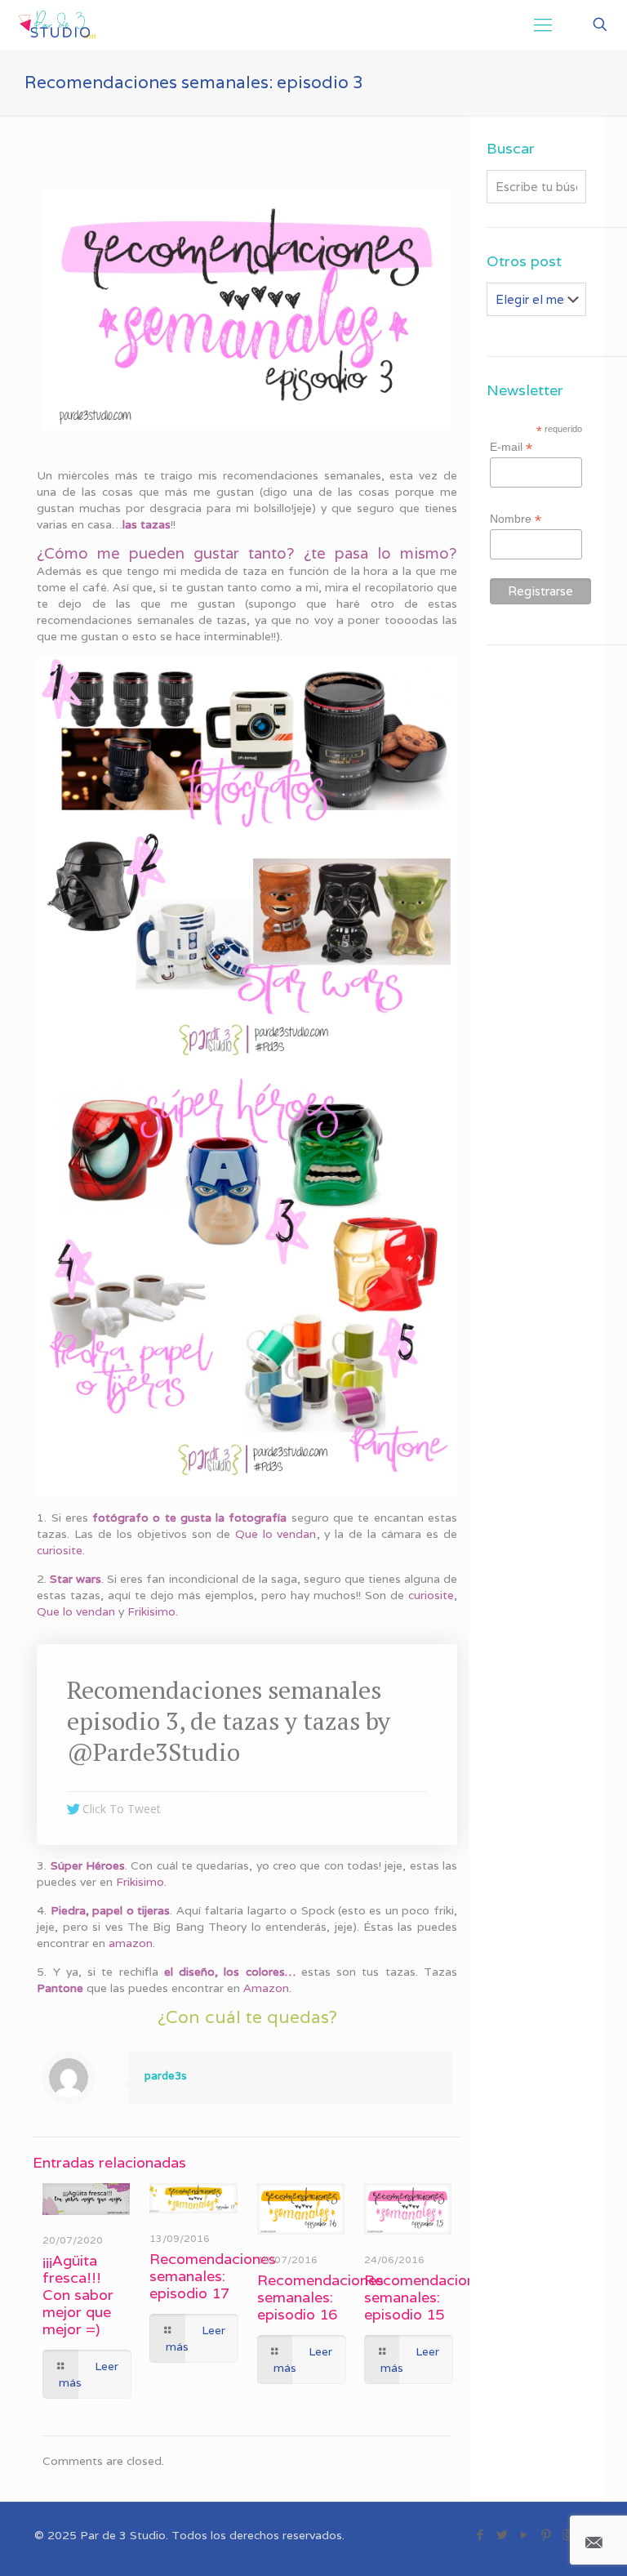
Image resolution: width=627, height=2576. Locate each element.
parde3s (166, 2076)
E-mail (511, 447)
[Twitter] (502, 2535)
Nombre (516, 519)
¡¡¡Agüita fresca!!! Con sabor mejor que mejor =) (78, 2295)
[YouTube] (524, 2535)
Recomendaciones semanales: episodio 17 (213, 2276)
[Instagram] (568, 2535)
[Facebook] (480, 2535)
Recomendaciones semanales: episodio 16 (320, 2297)
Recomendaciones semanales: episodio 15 (427, 2297)
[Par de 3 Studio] (58, 25)
